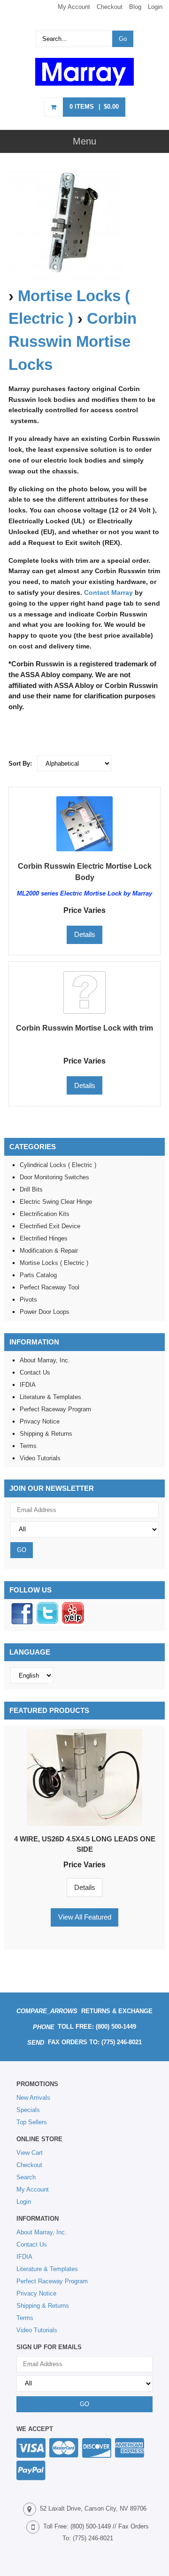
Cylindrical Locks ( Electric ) (58, 1165)
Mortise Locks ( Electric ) (54, 1263)
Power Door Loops (45, 1312)
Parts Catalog (38, 1275)
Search (26, 2177)
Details (85, 1887)
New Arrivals (33, 2098)
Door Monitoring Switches (54, 1177)
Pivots (28, 1300)
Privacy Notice (40, 1421)
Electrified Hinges (44, 1238)
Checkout (110, 7)
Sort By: (20, 764)
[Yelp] (73, 1623)
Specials (28, 2110)
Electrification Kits (45, 1214)
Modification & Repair (49, 1251)
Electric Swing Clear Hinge (56, 1202)
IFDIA (28, 1385)
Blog (135, 7)
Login (155, 7)
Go (123, 39)
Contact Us (35, 1372)
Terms (28, 1446)
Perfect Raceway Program (55, 1409)
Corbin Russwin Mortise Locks (73, 342)
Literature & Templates (50, 1397)
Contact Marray (108, 592)
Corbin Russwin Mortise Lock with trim (84, 1028)
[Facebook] (22, 1623)
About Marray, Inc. (45, 1360)
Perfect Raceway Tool (50, 1287)
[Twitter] (47, 1623)
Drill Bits (31, 1189)
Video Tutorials (40, 1458)
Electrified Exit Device (50, 1226)
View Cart (30, 2153)
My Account (74, 7)
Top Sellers (32, 2122)
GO (22, 1550)
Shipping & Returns (46, 1434)
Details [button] (85, 934)
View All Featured (85, 1917)
